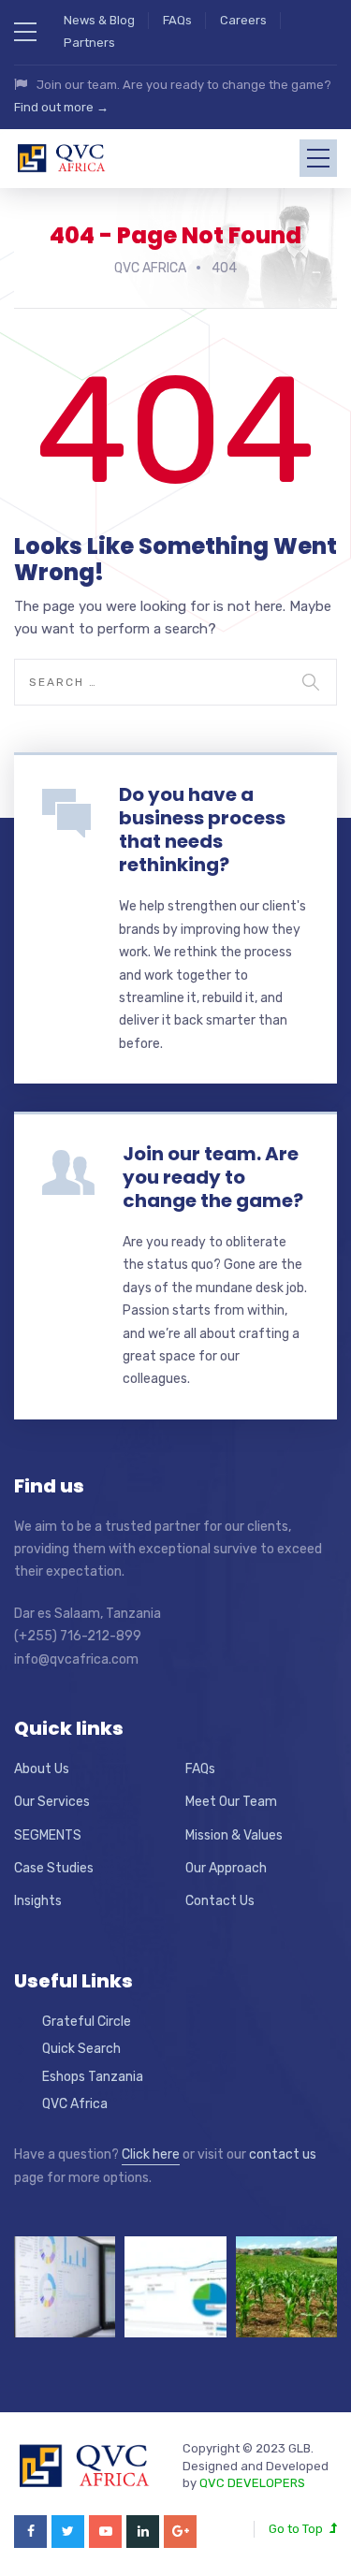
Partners (89, 43)
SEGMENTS (48, 1835)
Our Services (52, 1802)
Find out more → (61, 107)
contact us (283, 2154)
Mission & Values (234, 1835)
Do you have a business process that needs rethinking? (202, 830)
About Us (42, 1769)
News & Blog (99, 20)
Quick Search (81, 2049)
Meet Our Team (231, 1802)
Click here (151, 2154)
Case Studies (54, 1868)
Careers (243, 20)
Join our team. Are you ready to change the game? (213, 1177)
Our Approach (226, 1868)
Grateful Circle (87, 2022)
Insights (38, 1901)
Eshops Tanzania (93, 2077)
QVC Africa (75, 2104)
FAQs (177, 20)
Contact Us (220, 1901)
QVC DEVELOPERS (252, 2483)
